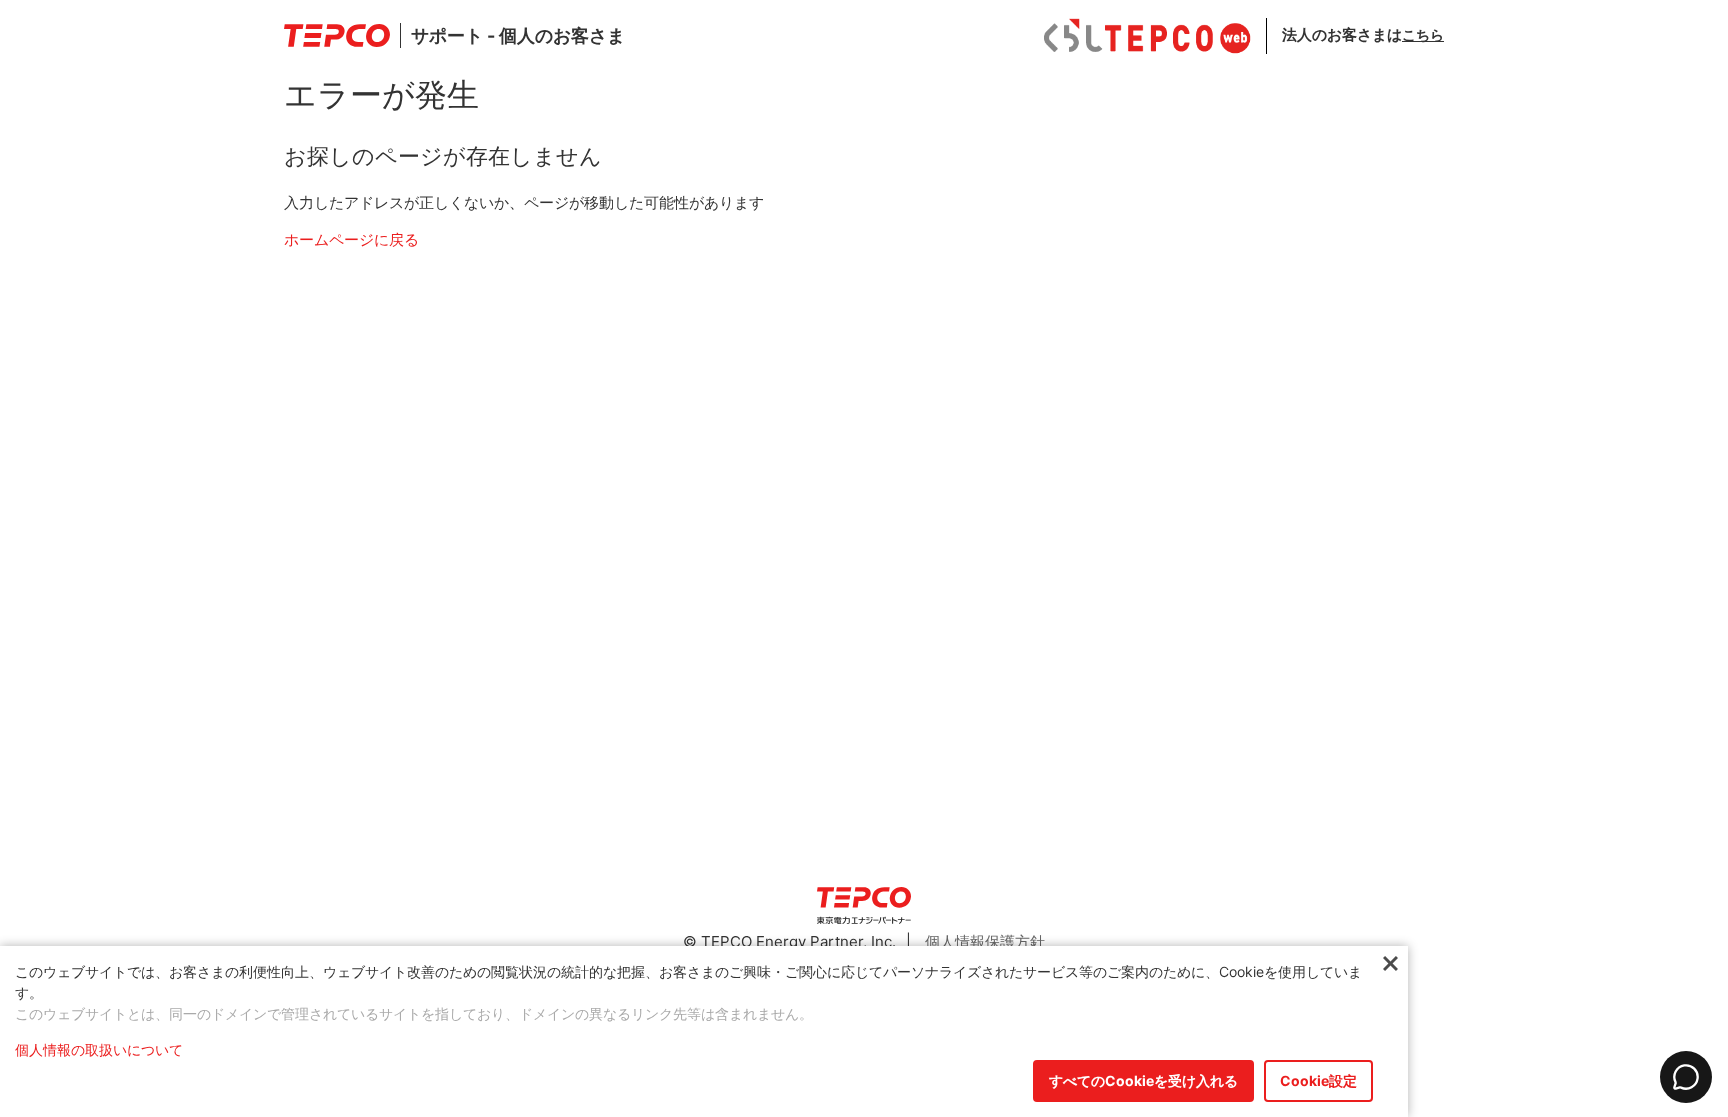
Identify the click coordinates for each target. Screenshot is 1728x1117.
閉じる (1390, 964)
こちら (1423, 34)
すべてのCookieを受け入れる (1143, 1080)
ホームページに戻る (351, 239)
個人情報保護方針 (985, 941)
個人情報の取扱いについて (99, 1049)
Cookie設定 (1318, 1080)
